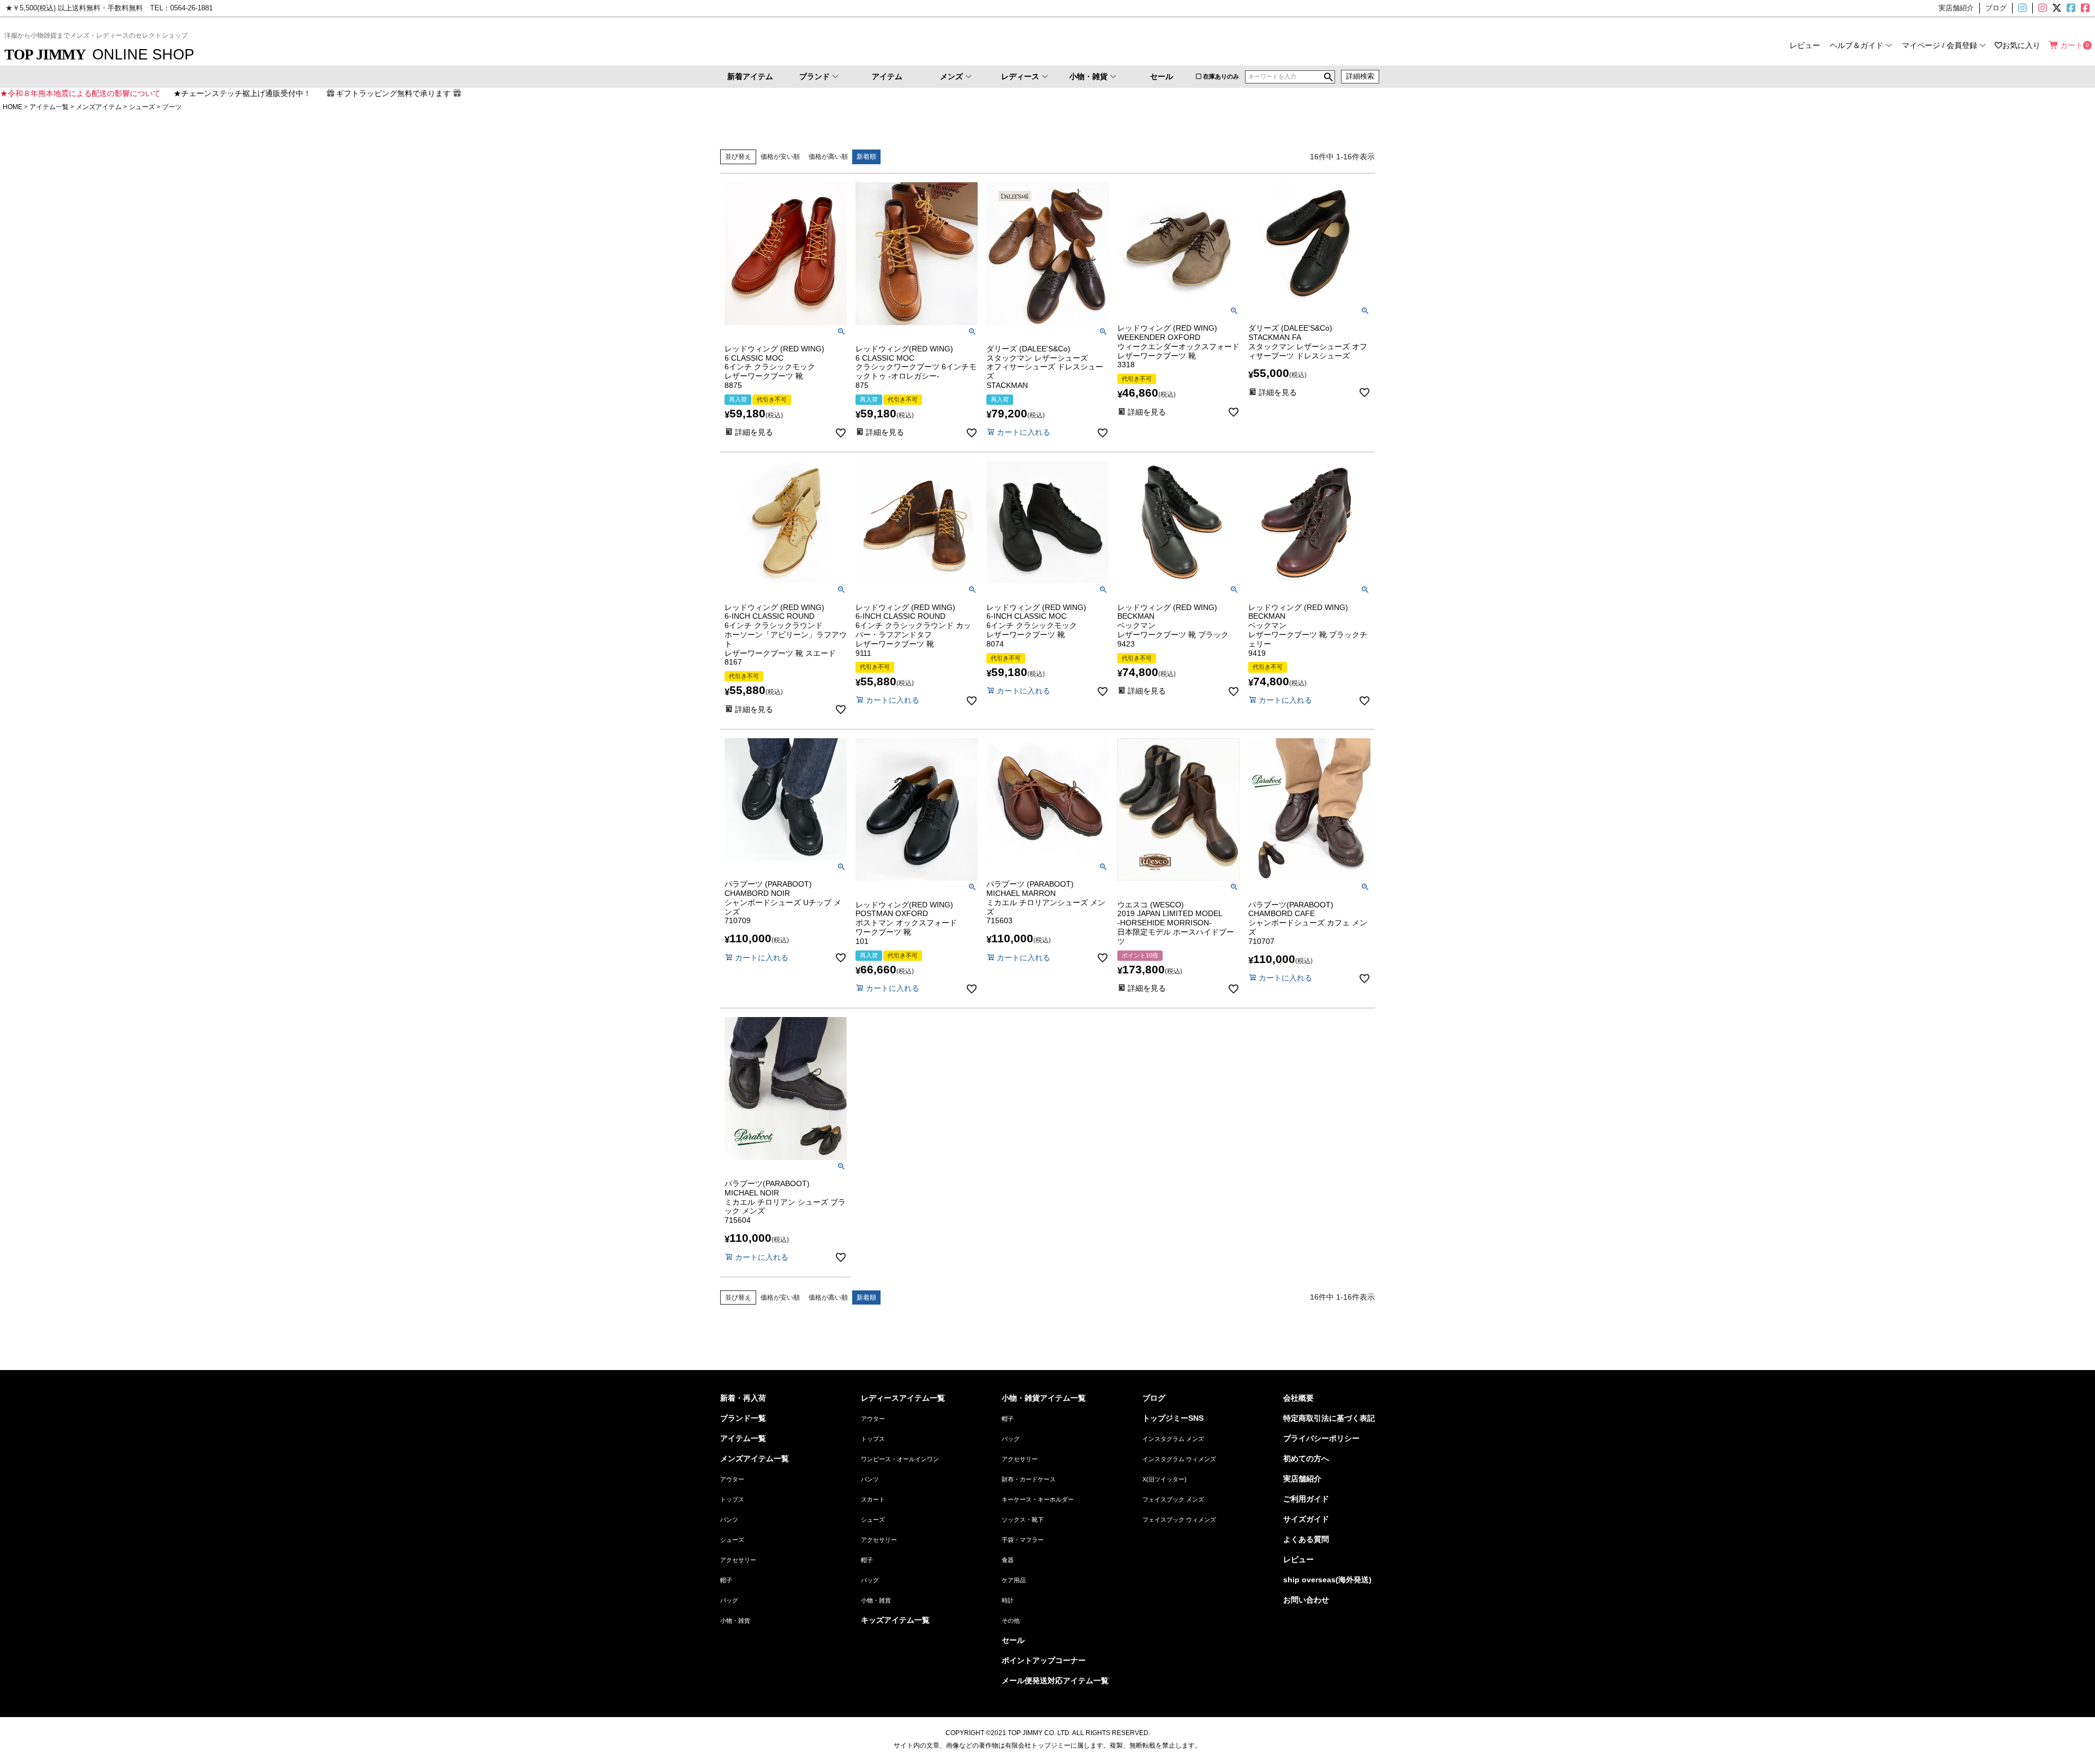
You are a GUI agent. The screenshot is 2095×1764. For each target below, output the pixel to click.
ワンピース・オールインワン (900, 1459)
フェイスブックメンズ (2070, 8)
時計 (1008, 1600)
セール (1162, 76)
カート (2072, 45)
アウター (732, 1479)
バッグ (729, 1600)
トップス (732, 1499)
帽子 (726, 1580)
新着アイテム (750, 76)
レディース (1020, 76)
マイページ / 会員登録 (1940, 45)
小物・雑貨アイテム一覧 (1044, 1398)
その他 (1011, 1621)
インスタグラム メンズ (1173, 1439)
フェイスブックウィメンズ (2090, 8)
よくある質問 (1306, 1539)
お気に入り (2021, 45)
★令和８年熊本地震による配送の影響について (80, 93)
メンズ (951, 76)
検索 (1328, 77)
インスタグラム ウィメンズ (1179, 1459)
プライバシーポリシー (1321, 1438)
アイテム (887, 76)
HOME (13, 107)
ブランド (815, 76)
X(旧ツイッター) (2056, 8)
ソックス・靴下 (1023, 1520)
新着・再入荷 (743, 1398)
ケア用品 (1014, 1580)
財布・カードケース (1029, 1479)
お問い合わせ (1306, 1600)
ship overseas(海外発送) (1327, 1580)
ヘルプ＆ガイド (1857, 45)
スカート (873, 1499)
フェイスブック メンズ (1173, 1499)
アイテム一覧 (49, 107)
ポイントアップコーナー (1044, 1660)
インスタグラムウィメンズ (2042, 8)
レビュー (1805, 45)
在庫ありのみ (1221, 76)
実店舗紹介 (1302, 1479)
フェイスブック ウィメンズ (1179, 1520)
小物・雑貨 (1088, 76)
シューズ (142, 107)
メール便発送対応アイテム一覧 (1055, 1681)
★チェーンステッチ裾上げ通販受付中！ (242, 93)
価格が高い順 (828, 157)
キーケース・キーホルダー (1038, 1499)
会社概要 (1298, 1398)
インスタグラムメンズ (2027, 8)
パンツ (729, 1520)
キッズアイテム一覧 (895, 1620)
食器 (1008, 1560)
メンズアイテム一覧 (755, 1458)
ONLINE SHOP (99, 54)
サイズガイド (1306, 1519)
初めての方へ (1306, 1458)
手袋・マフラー (1023, 1540)
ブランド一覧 (743, 1418)
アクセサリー (738, 1560)
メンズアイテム (99, 107)
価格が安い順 (780, 157)
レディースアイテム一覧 (903, 1398)
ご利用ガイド (1306, 1499)
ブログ (1154, 1398)
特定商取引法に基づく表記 (1329, 1418)
